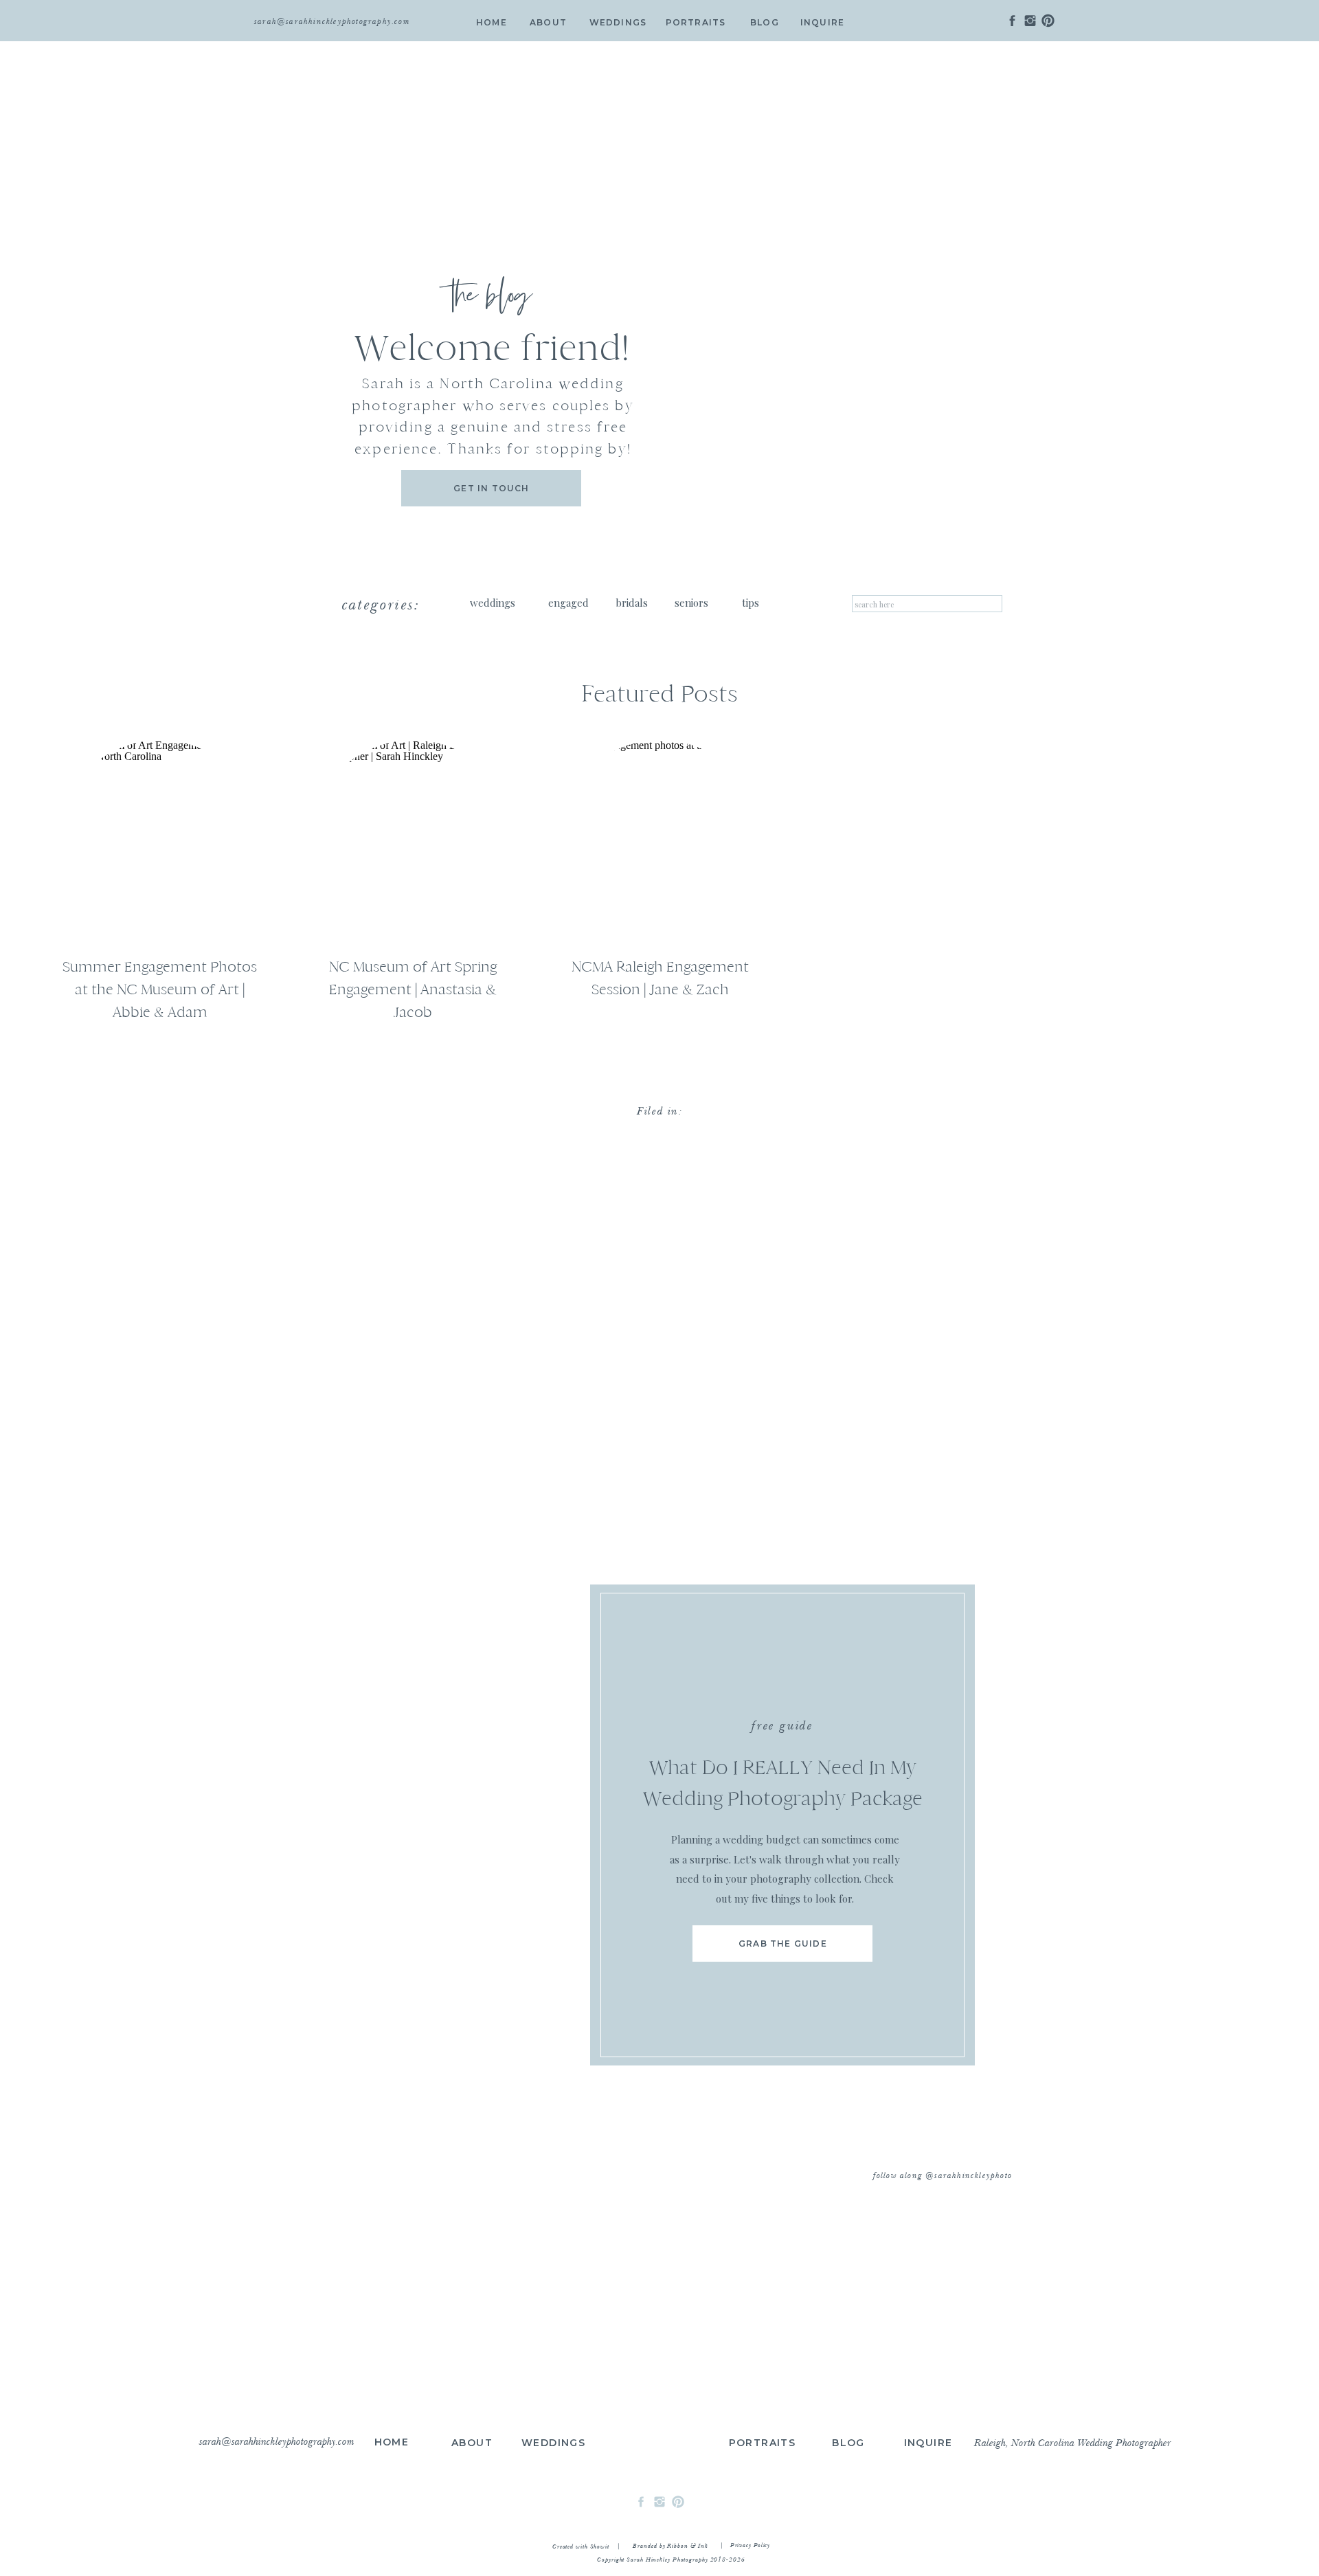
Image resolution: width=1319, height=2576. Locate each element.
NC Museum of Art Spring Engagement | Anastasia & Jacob (413, 989)
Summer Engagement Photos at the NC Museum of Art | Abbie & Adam (160, 989)
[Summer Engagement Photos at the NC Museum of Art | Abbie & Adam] (160, 843)
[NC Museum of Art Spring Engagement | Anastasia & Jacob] (413, 843)
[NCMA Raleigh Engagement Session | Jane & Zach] (660, 843)
